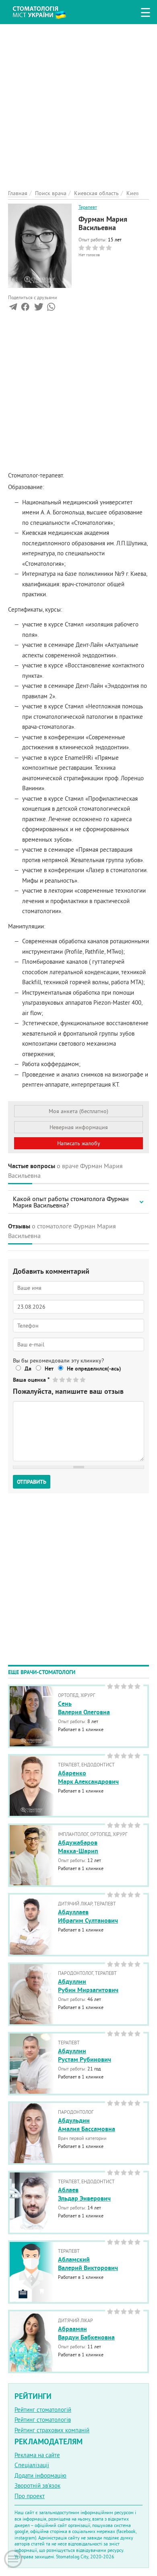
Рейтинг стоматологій (43, 2410)
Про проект (30, 2496)
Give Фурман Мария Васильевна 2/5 (63, 1380)
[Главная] (45, 11)
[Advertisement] (78, 102)
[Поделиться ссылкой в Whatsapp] (51, 309)
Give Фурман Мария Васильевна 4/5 (76, 1380)
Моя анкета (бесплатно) (78, 1111)
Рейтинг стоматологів (43, 2420)
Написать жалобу (79, 1143)
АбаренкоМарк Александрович (88, 1777)
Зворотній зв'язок (37, 2485)
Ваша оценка (31, 1380)
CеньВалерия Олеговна (84, 1708)
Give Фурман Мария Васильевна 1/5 (56, 1380)
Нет (49, 1369)
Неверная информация (79, 1127)
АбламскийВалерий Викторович (88, 2264)
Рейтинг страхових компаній (52, 2430)
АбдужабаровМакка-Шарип (78, 1847)
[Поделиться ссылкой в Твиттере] (38, 309)
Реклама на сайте (37, 2455)
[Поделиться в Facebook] (25, 309)
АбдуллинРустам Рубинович (85, 2055)
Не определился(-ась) (94, 1369)
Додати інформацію (40, 2475)
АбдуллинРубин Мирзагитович (88, 1986)
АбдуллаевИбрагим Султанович (88, 1916)
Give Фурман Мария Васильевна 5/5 (83, 1380)
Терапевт (88, 207)
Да (28, 1369)
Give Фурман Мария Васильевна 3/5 (69, 1380)
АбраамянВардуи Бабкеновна (86, 2333)
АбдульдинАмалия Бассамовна (87, 2125)
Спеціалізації (32, 2465)
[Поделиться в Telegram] (13, 309)
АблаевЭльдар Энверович (84, 2194)
